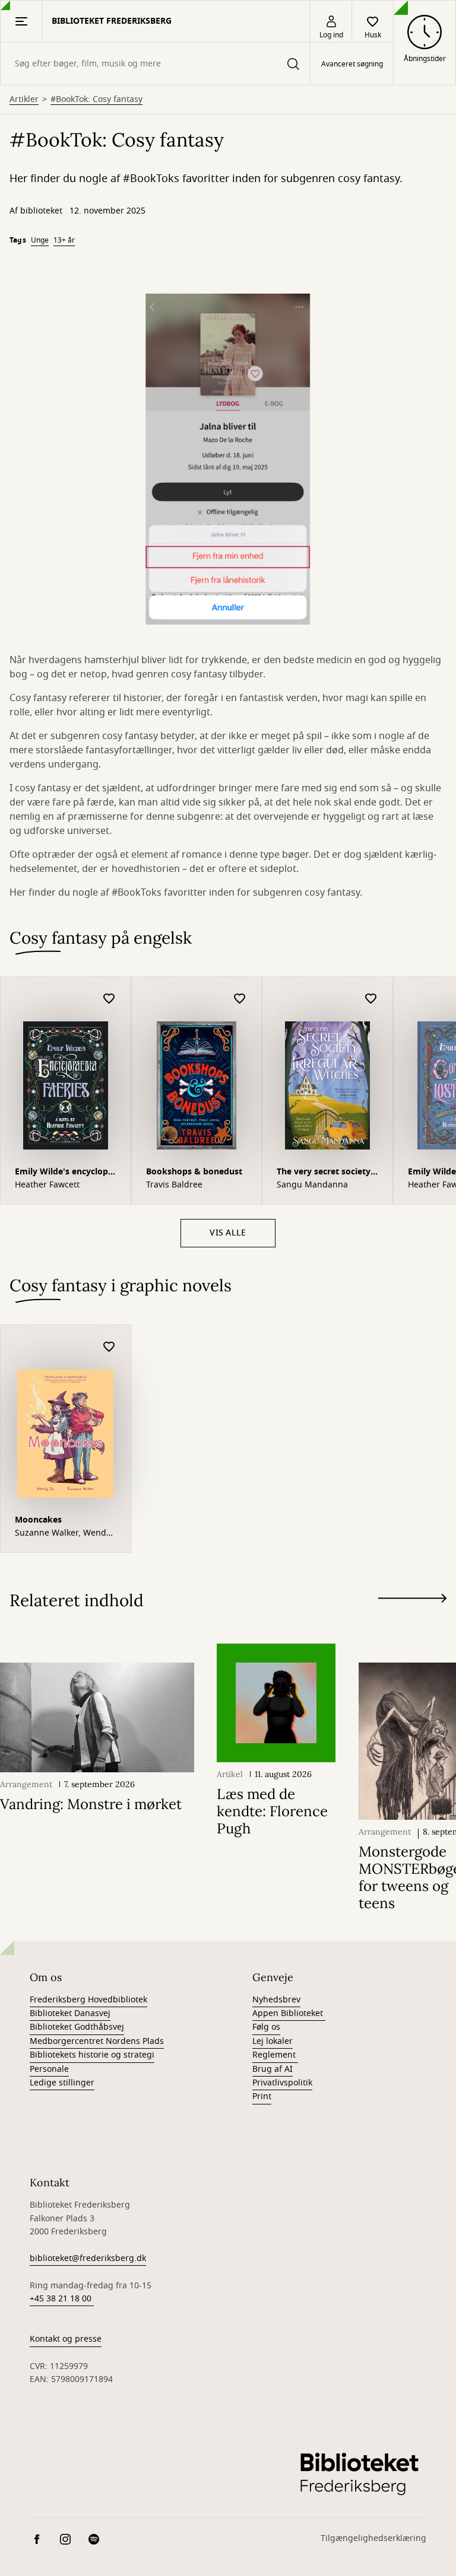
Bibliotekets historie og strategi (92, 2055)
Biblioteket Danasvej (70, 2013)
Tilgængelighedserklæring (373, 2538)
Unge (40, 240)
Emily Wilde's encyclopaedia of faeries (65, 1173)
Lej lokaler (273, 2041)
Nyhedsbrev (276, 2000)
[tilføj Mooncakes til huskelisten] (109, 1347)
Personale (49, 2069)
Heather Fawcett (47, 1185)
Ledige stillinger (62, 2083)
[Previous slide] (412, 1620)
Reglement (275, 2055)
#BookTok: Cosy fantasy (96, 100)
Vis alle (228, 1233)
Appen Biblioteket (289, 2013)
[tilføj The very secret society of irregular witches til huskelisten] (371, 999)
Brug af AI (273, 2069)
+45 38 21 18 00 (62, 2299)
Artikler (24, 100)
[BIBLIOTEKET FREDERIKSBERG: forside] (359, 2473)
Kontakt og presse (66, 2339)
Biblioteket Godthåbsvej (77, 2027)
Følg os (266, 2027)
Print (262, 2096)
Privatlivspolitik (282, 2083)
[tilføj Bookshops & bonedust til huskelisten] (240, 999)
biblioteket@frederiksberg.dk (88, 2258)
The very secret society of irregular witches (324, 1173)
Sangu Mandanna (312, 1185)
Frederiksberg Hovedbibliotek (88, 2000)
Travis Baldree (174, 1185)
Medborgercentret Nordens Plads (97, 2041)
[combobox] (155, 64)
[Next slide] (412, 1601)
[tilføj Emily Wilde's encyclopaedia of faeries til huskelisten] (109, 999)
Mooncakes (38, 1520)
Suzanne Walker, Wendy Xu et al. (63, 1533)
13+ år (64, 240)
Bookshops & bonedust (194, 1172)
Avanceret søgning (352, 64)
